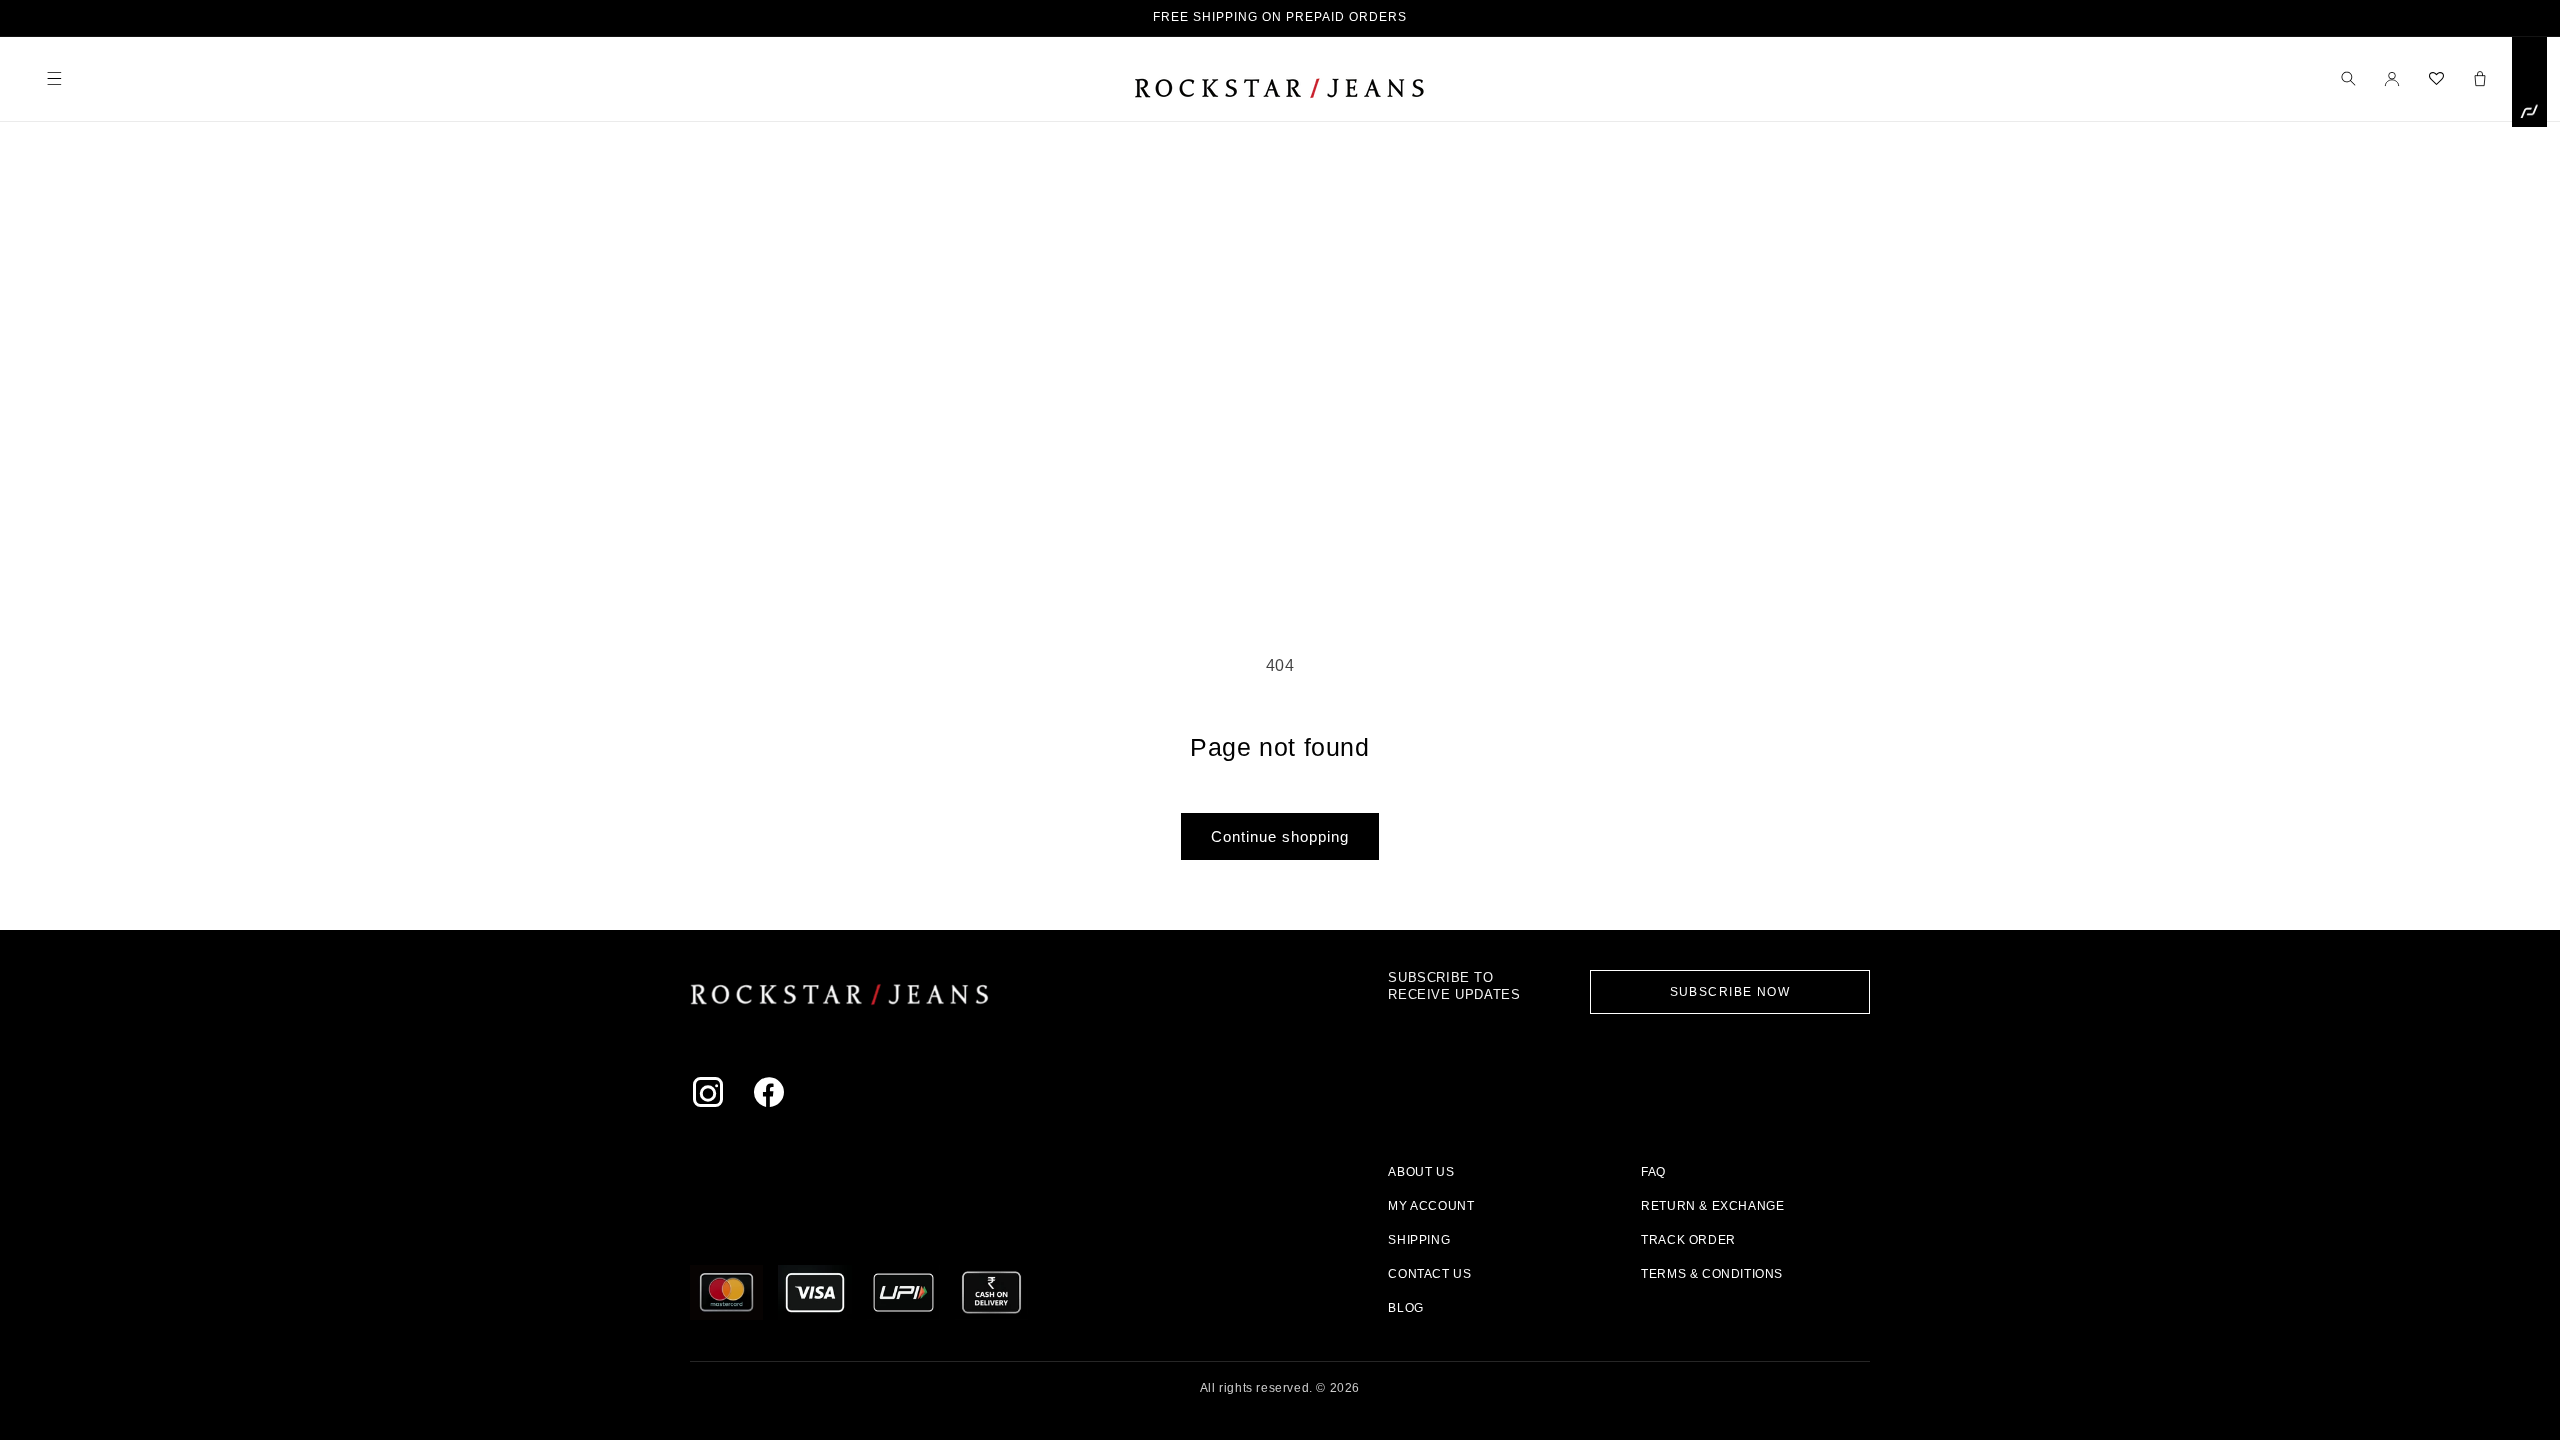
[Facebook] (773, 1096)
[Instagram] (712, 1096)
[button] (54, 79)
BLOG (1405, 1308)
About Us (1421, 1172)
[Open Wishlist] (2436, 79)
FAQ (1653, 1172)
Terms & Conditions (1712, 1274)
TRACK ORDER (1688, 1240)
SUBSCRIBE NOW (1730, 992)
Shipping (1419, 1240)
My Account (1431, 1206)
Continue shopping (1280, 836)
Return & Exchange (1712, 1206)
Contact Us (1429, 1274)
